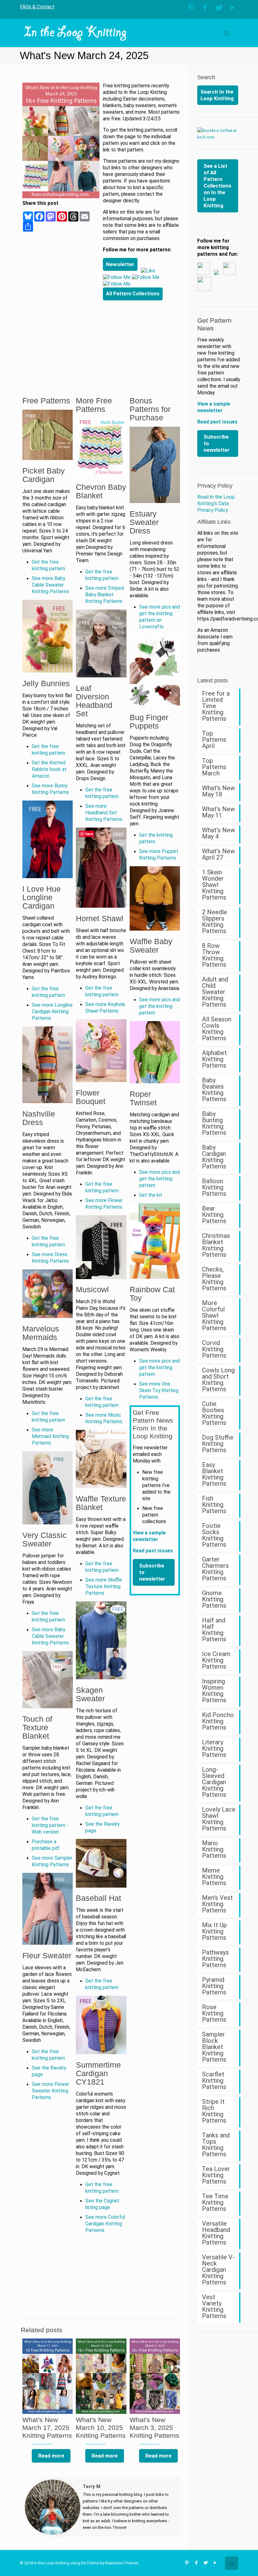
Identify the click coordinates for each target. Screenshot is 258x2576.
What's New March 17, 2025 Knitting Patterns (47, 2428)
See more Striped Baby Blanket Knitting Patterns (105, 595)
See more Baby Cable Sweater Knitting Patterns (50, 585)
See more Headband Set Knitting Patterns (104, 813)
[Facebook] (205, 8)
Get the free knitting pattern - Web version (50, 1825)
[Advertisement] (141, 340)
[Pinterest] (191, 8)
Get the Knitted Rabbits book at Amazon (49, 769)
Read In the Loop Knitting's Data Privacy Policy (216, 504)
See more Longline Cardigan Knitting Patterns (52, 1012)
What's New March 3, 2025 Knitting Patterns (154, 2428)
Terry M (92, 2486)
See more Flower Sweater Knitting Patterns (50, 2091)
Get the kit (151, 1195)
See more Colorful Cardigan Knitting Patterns (105, 2224)
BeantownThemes (122, 2563)
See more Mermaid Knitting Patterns (50, 1436)
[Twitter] (219, 8)
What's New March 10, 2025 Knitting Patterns (101, 2428)
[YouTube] (233, 8)
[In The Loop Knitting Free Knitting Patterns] (76, 33)
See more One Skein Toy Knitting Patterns (159, 1391)
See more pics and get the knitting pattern (160, 1006)
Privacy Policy (215, 486)
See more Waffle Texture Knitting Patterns (104, 1587)
